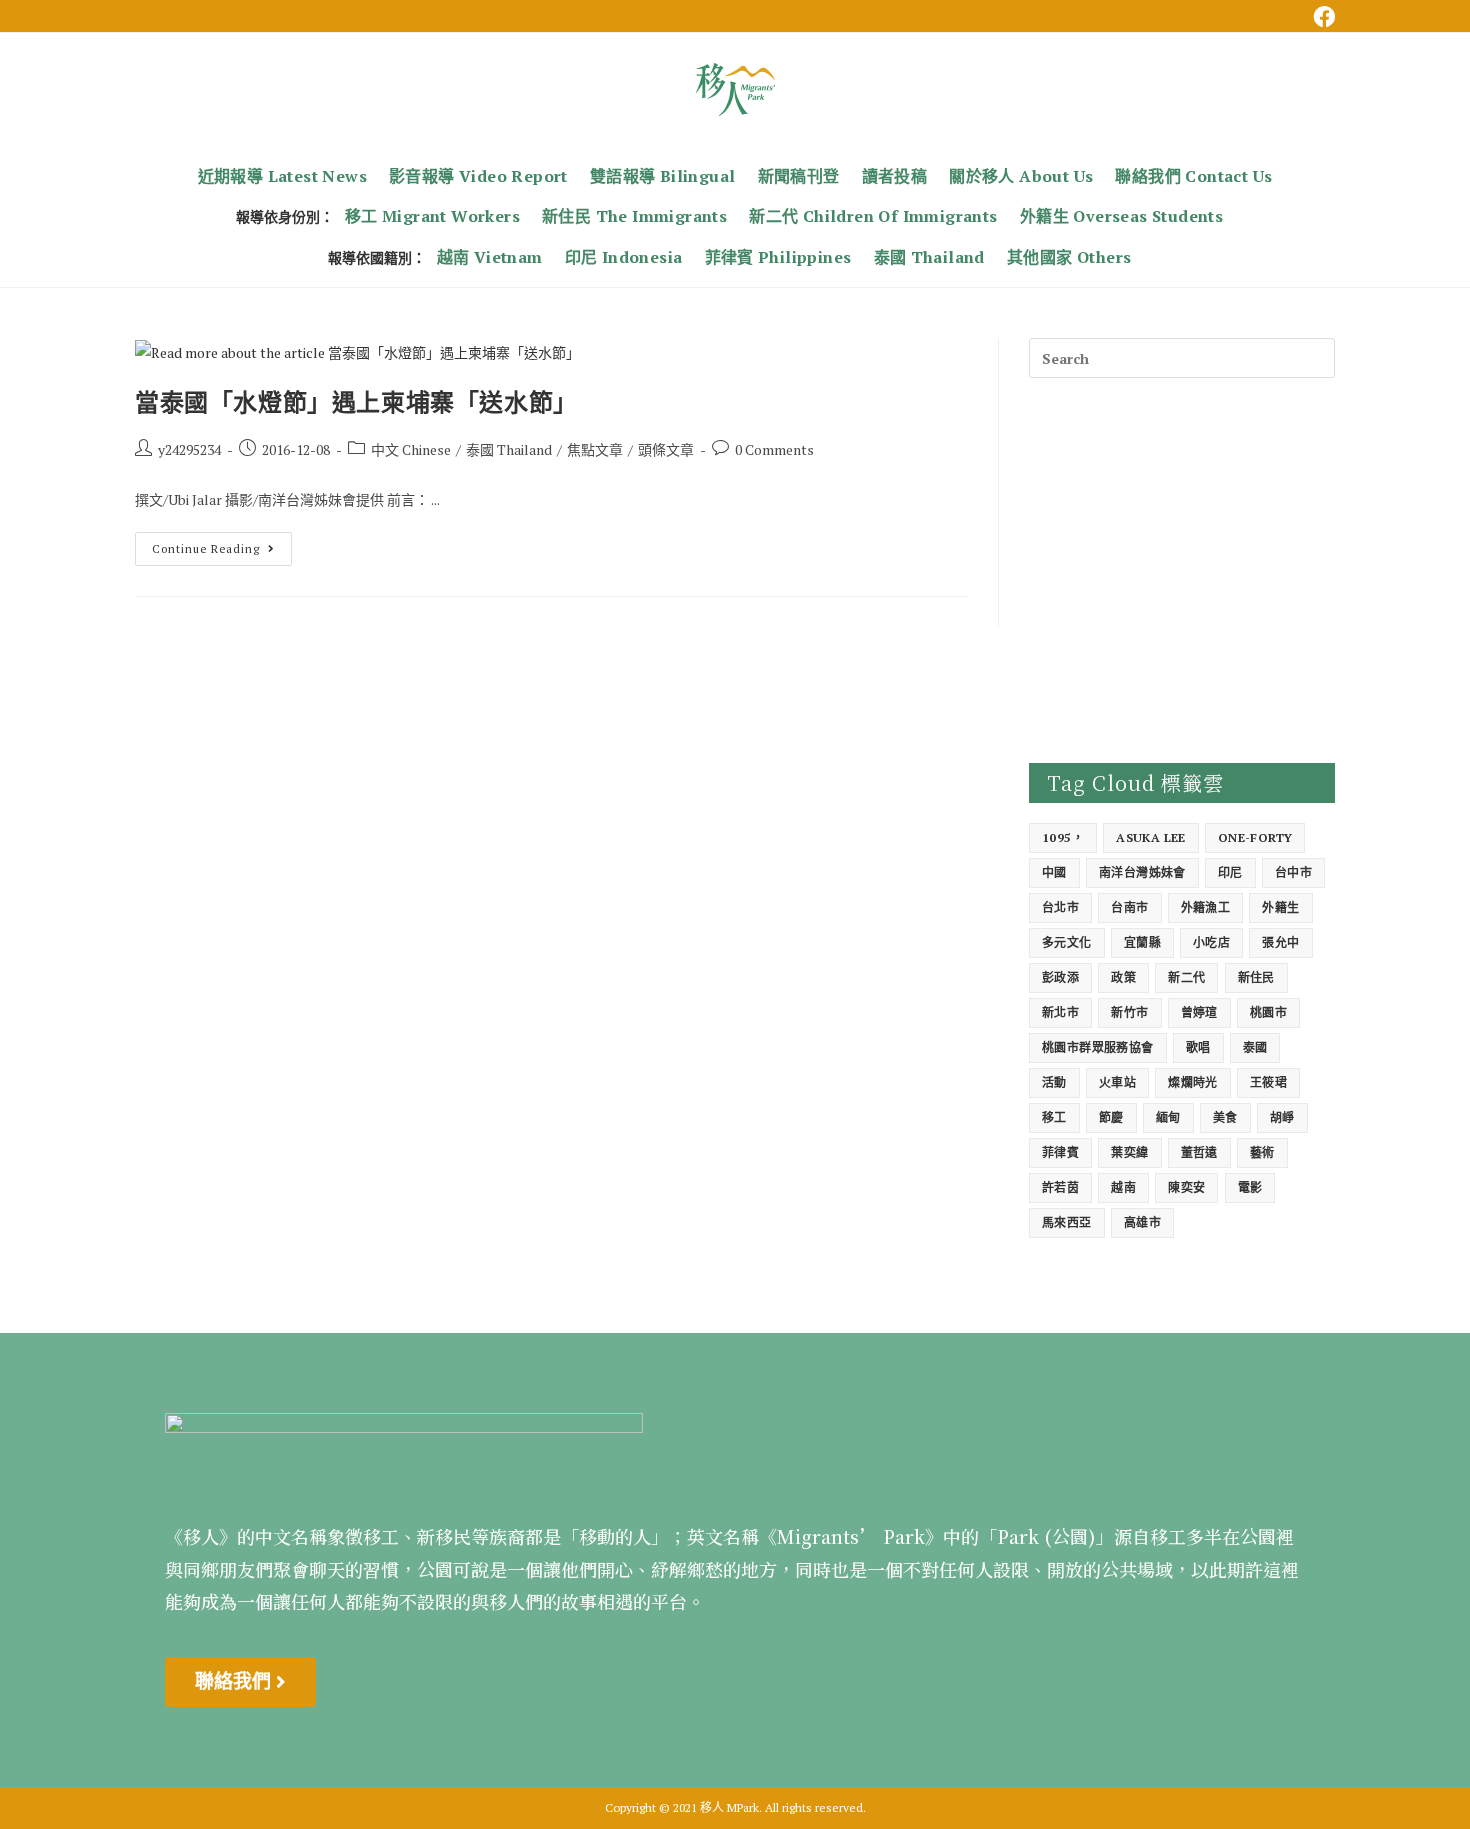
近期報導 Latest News (282, 176)
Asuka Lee (1151, 837)
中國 (1054, 872)
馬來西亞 (1067, 1222)
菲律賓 (1060, 1152)
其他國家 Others (1069, 257)
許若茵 (1060, 1187)
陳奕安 (1186, 1187)
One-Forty (1255, 837)
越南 (1123, 1187)
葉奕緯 (1129, 1152)
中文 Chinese (411, 449)
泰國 (1255, 1047)
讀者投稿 (895, 176)
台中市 (1293, 872)
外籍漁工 (1206, 907)
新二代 (1186, 977)
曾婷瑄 (1199, 1012)
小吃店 (1211, 942)
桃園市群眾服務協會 (1098, 1047)
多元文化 (1067, 942)
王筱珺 (1268, 1082)
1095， (1063, 837)
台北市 (1060, 907)
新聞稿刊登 (799, 176)
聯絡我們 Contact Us (1193, 176)
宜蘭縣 (1142, 942)
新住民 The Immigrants (634, 216)
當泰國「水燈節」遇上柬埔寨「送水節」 (356, 401)
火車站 (1117, 1082)
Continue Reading (220, 544)
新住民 (1256, 977)
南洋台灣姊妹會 (1142, 872)
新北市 (1060, 1012)
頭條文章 (666, 449)
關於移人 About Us (1021, 176)
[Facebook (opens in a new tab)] (1321, 17)
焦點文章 (595, 449)
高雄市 (1142, 1222)
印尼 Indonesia (624, 257)
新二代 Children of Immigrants (873, 216)
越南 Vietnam (490, 257)
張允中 (1280, 942)
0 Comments (774, 449)
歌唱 (1198, 1047)
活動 (1054, 1082)
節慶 (1111, 1117)
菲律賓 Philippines (778, 257)
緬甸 (1168, 1117)
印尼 (1230, 872)
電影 (1250, 1187)
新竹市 (1129, 1012)
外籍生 (1280, 907)
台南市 (1129, 907)
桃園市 (1268, 1012)
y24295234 (189, 449)
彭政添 (1060, 977)
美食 (1225, 1117)
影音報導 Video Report (478, 176)
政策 (1123, 977)
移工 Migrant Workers (432, 216)
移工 (1054, 1117)
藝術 (1262, 1152)
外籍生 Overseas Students (1121, 216)
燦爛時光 (1193, 1082)
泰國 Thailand (929, 257)
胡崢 (1282, 1117)
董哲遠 (1199, 1152)
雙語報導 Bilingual (663, 176)
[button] (240, 1682)
